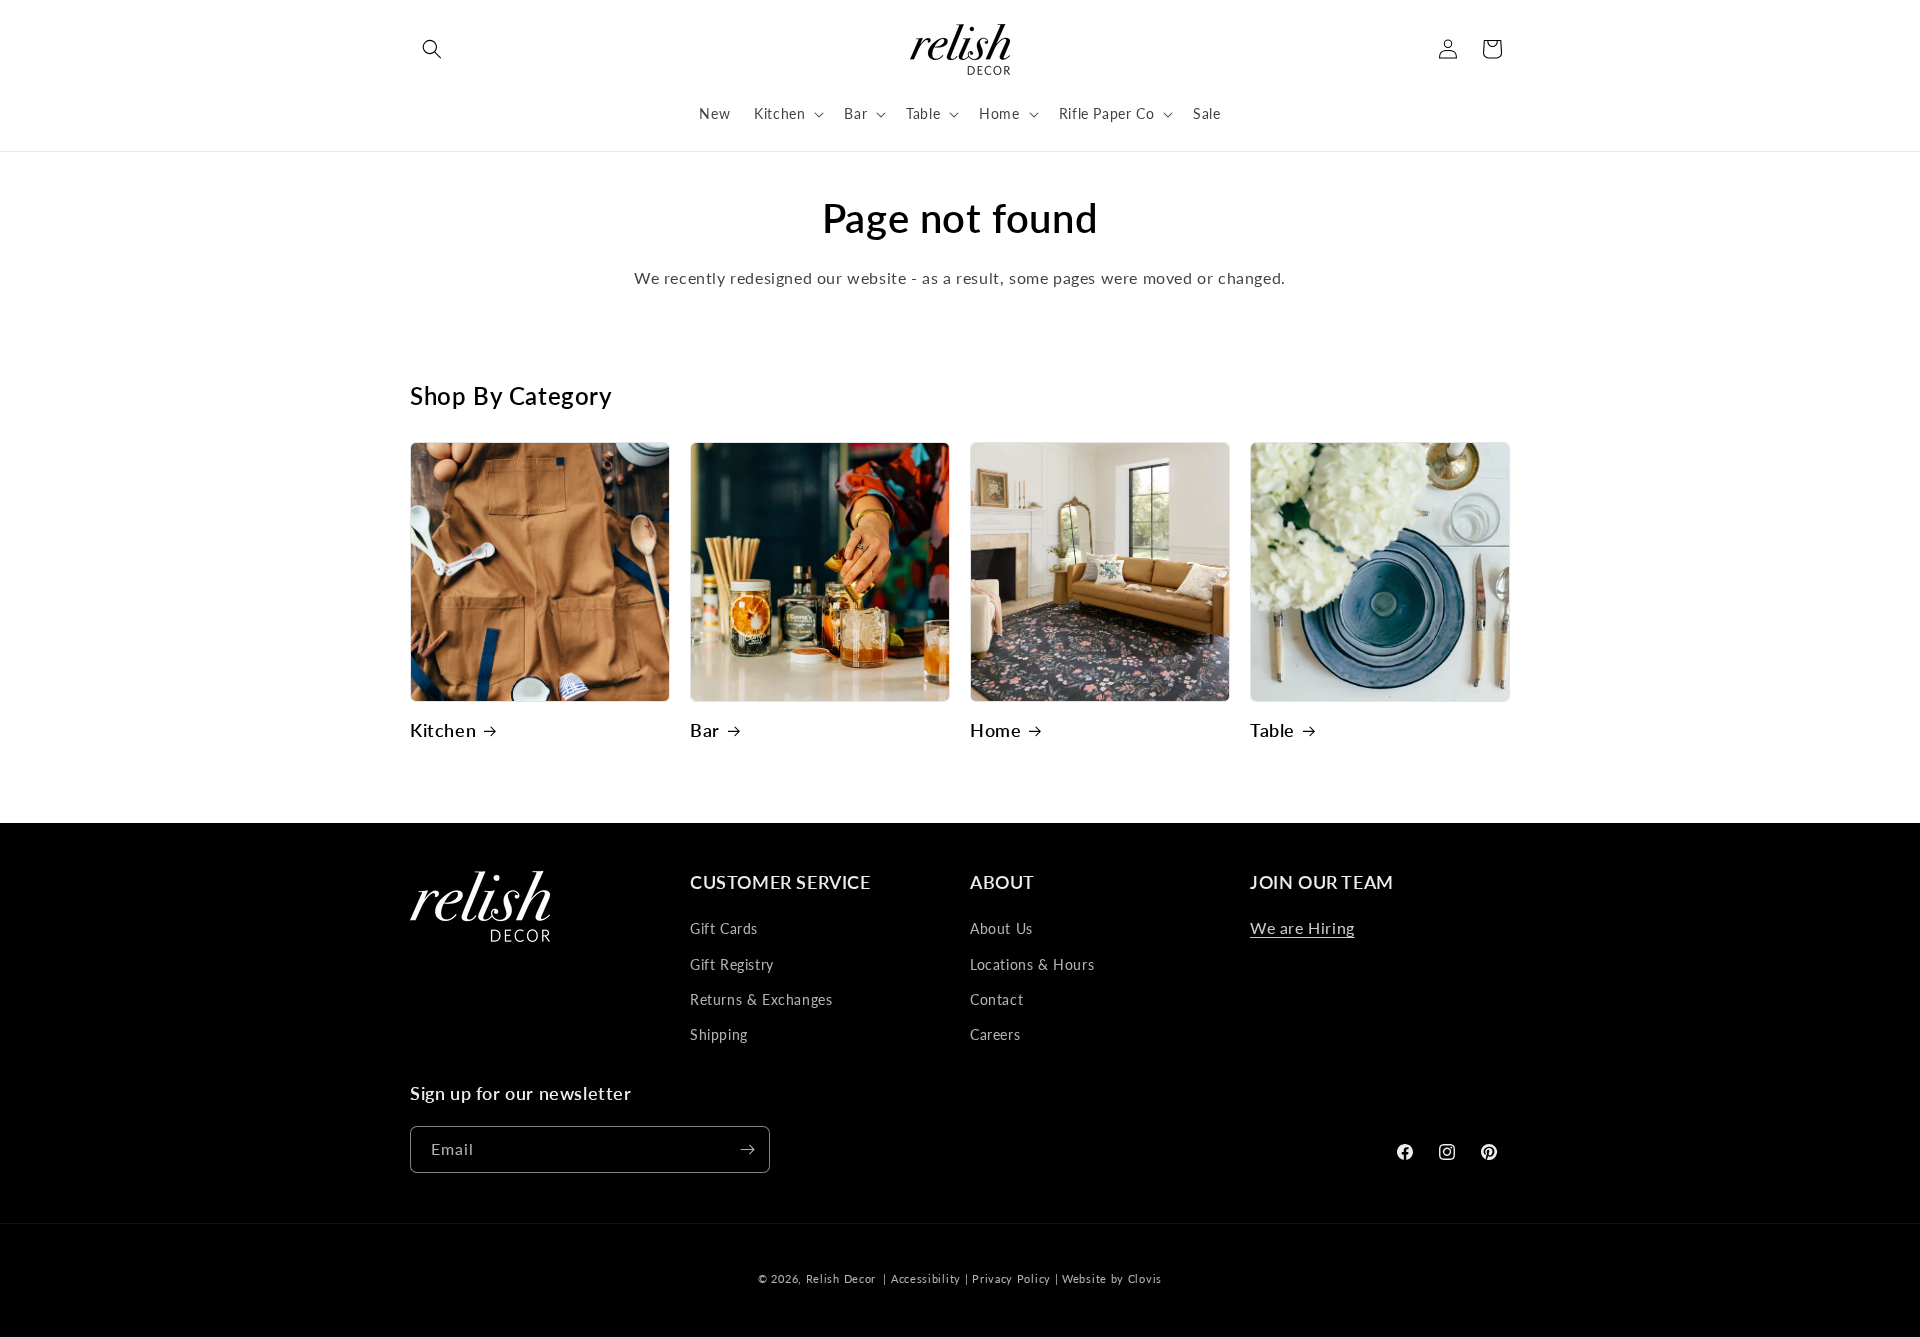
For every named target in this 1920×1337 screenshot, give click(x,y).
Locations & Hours (1032, 964)
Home (995, 730)
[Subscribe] (747, 1149)
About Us (1001, 928)
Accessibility (926, 1278)
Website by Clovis (1112, 1278)
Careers (995, 1034)
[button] (432, 49)
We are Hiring (1302, 927)
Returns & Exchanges (761, 999)
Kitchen (443, 730)
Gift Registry (732, 964)
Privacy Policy (1011, 1278)
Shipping (719, 1034)
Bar (705, 730)
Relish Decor (841, 1278)
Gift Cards (724, 928)
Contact (996, 999)
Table (1272, 730)
